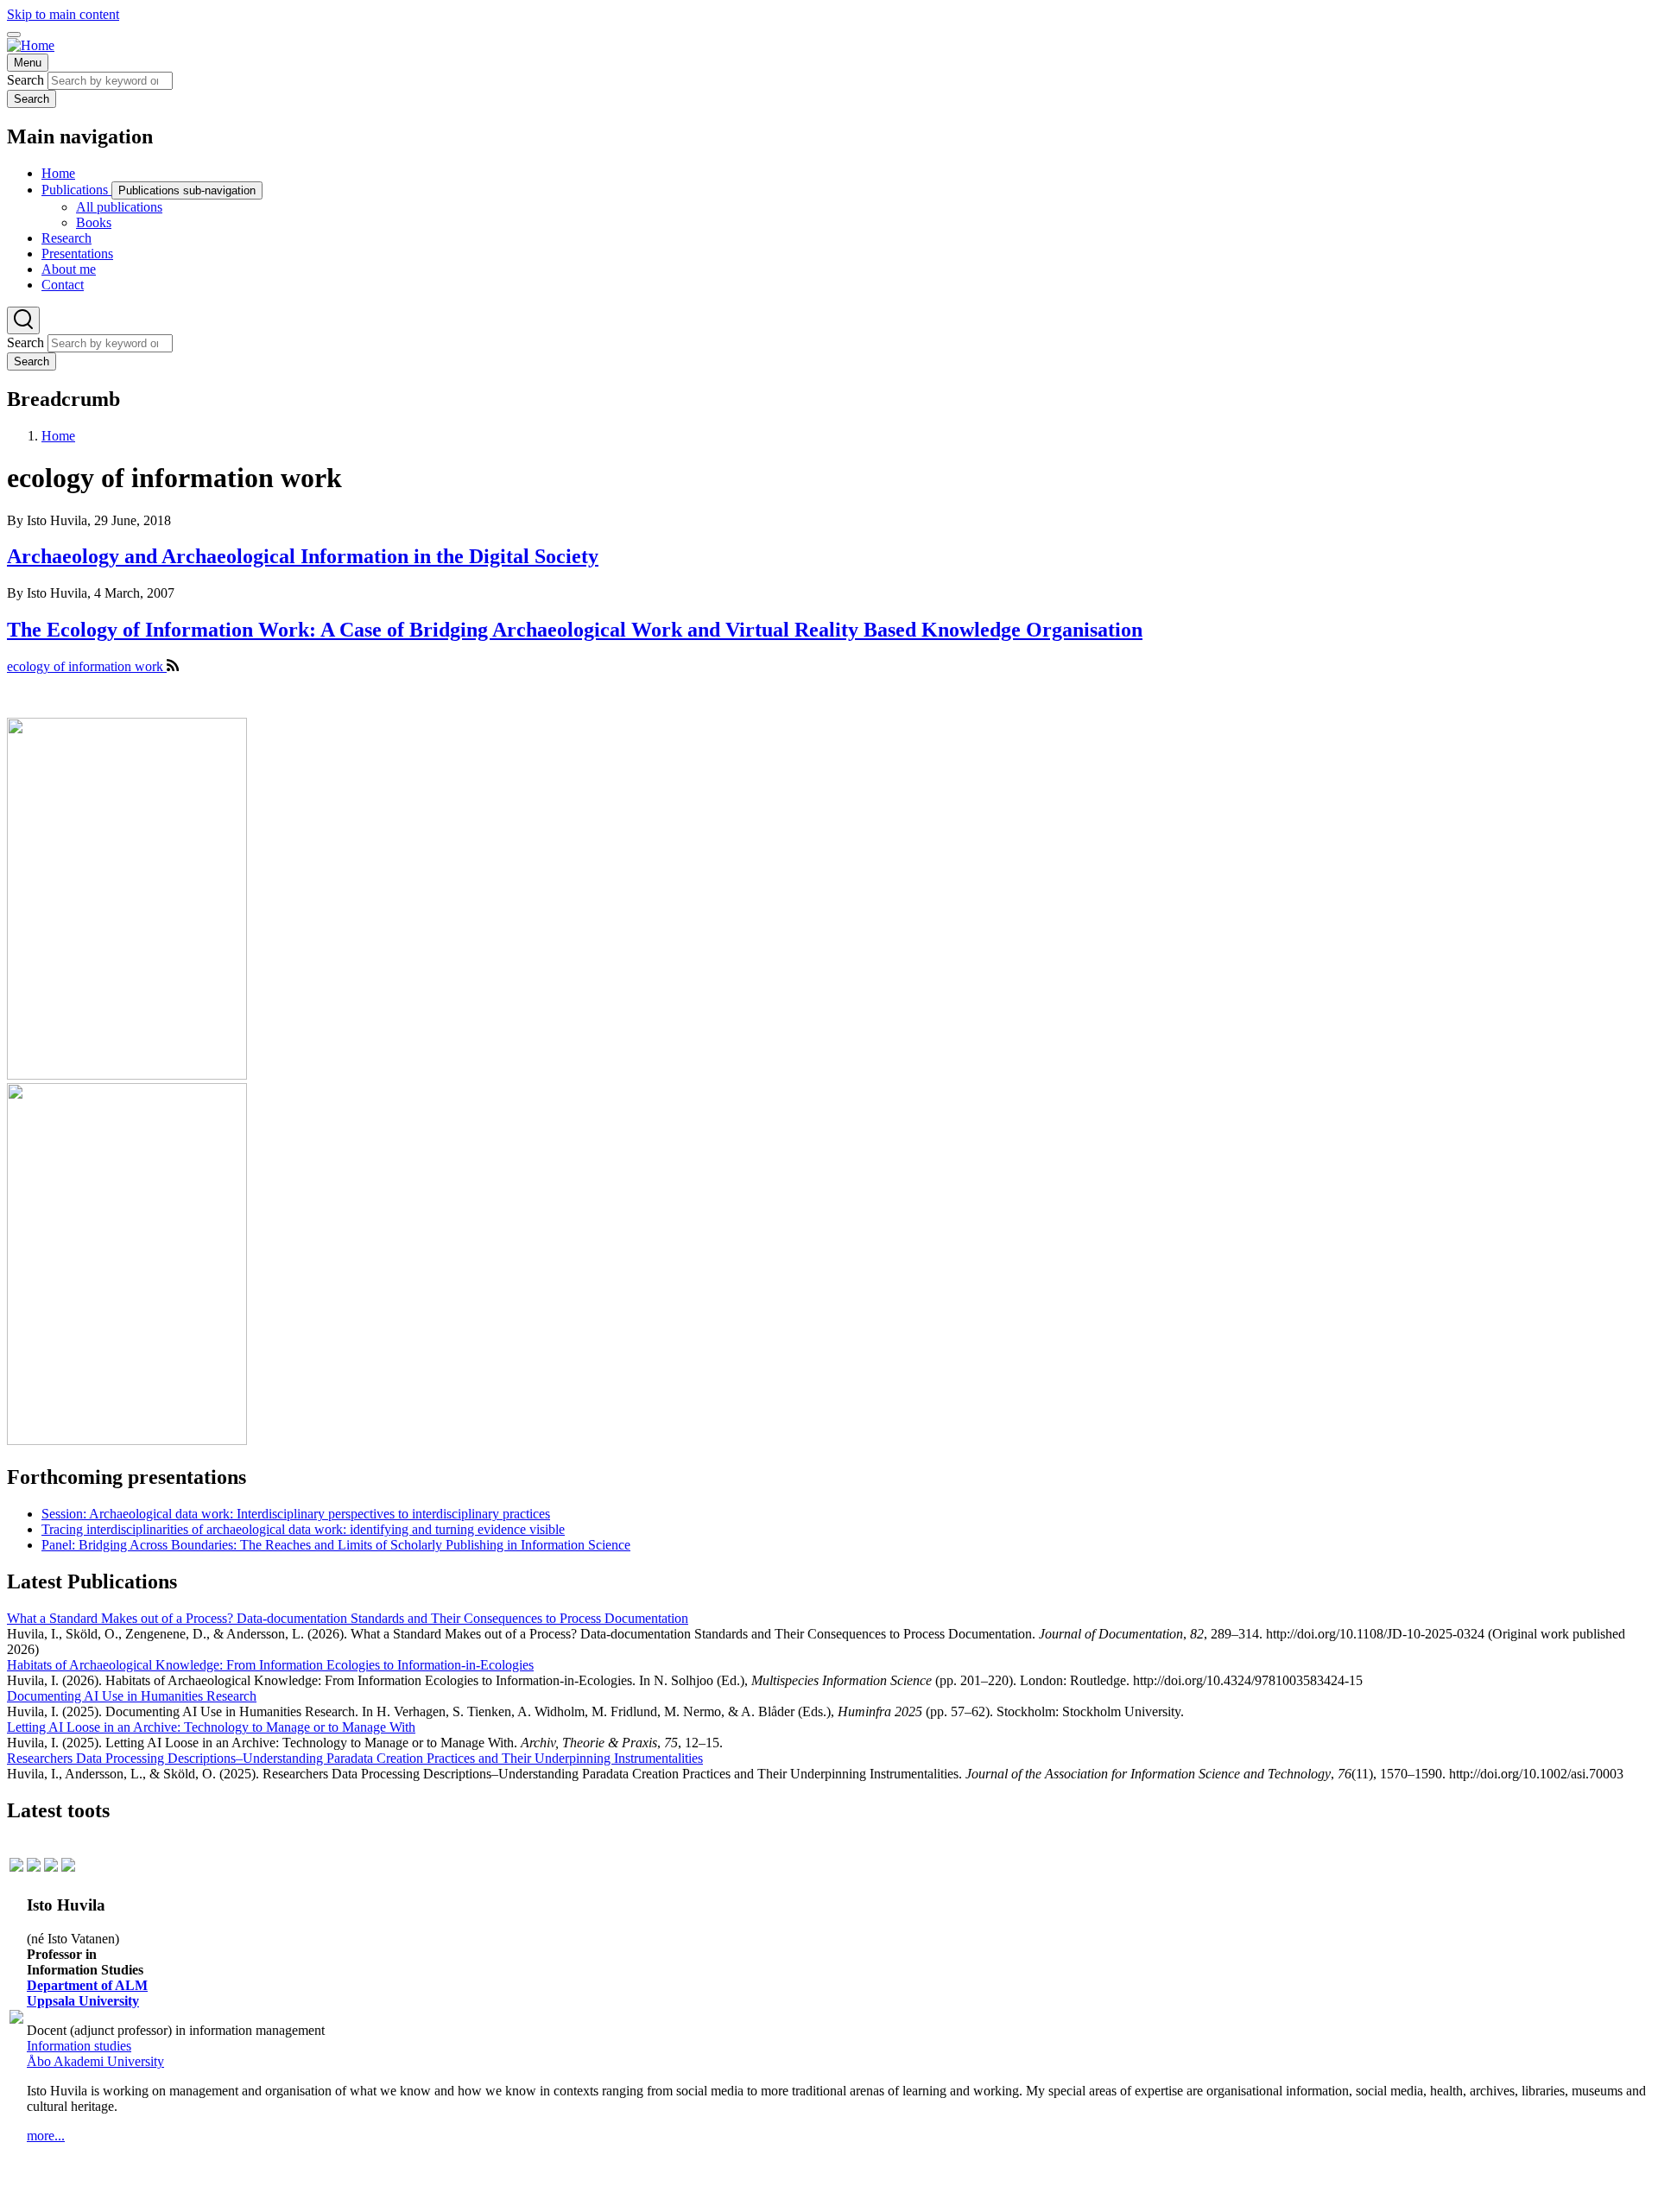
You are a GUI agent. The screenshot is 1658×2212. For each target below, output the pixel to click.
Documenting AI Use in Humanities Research (132, 1696)
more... (46, 2136)
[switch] (14, 35)
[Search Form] (23, 320)
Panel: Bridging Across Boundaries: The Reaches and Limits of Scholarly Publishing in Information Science (336, 1545)
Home (58, 436)
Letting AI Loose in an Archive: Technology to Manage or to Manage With (211, 1727)
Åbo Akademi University (95, 2061)
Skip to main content (63, 14)
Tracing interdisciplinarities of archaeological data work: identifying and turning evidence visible (303, 1529)
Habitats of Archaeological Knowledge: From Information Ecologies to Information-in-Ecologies (270, 1665)
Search (25, 80)
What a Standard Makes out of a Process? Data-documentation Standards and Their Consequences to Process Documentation (348, 1618)
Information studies (79, 2046)
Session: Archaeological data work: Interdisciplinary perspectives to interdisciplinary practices (296, 1514)
